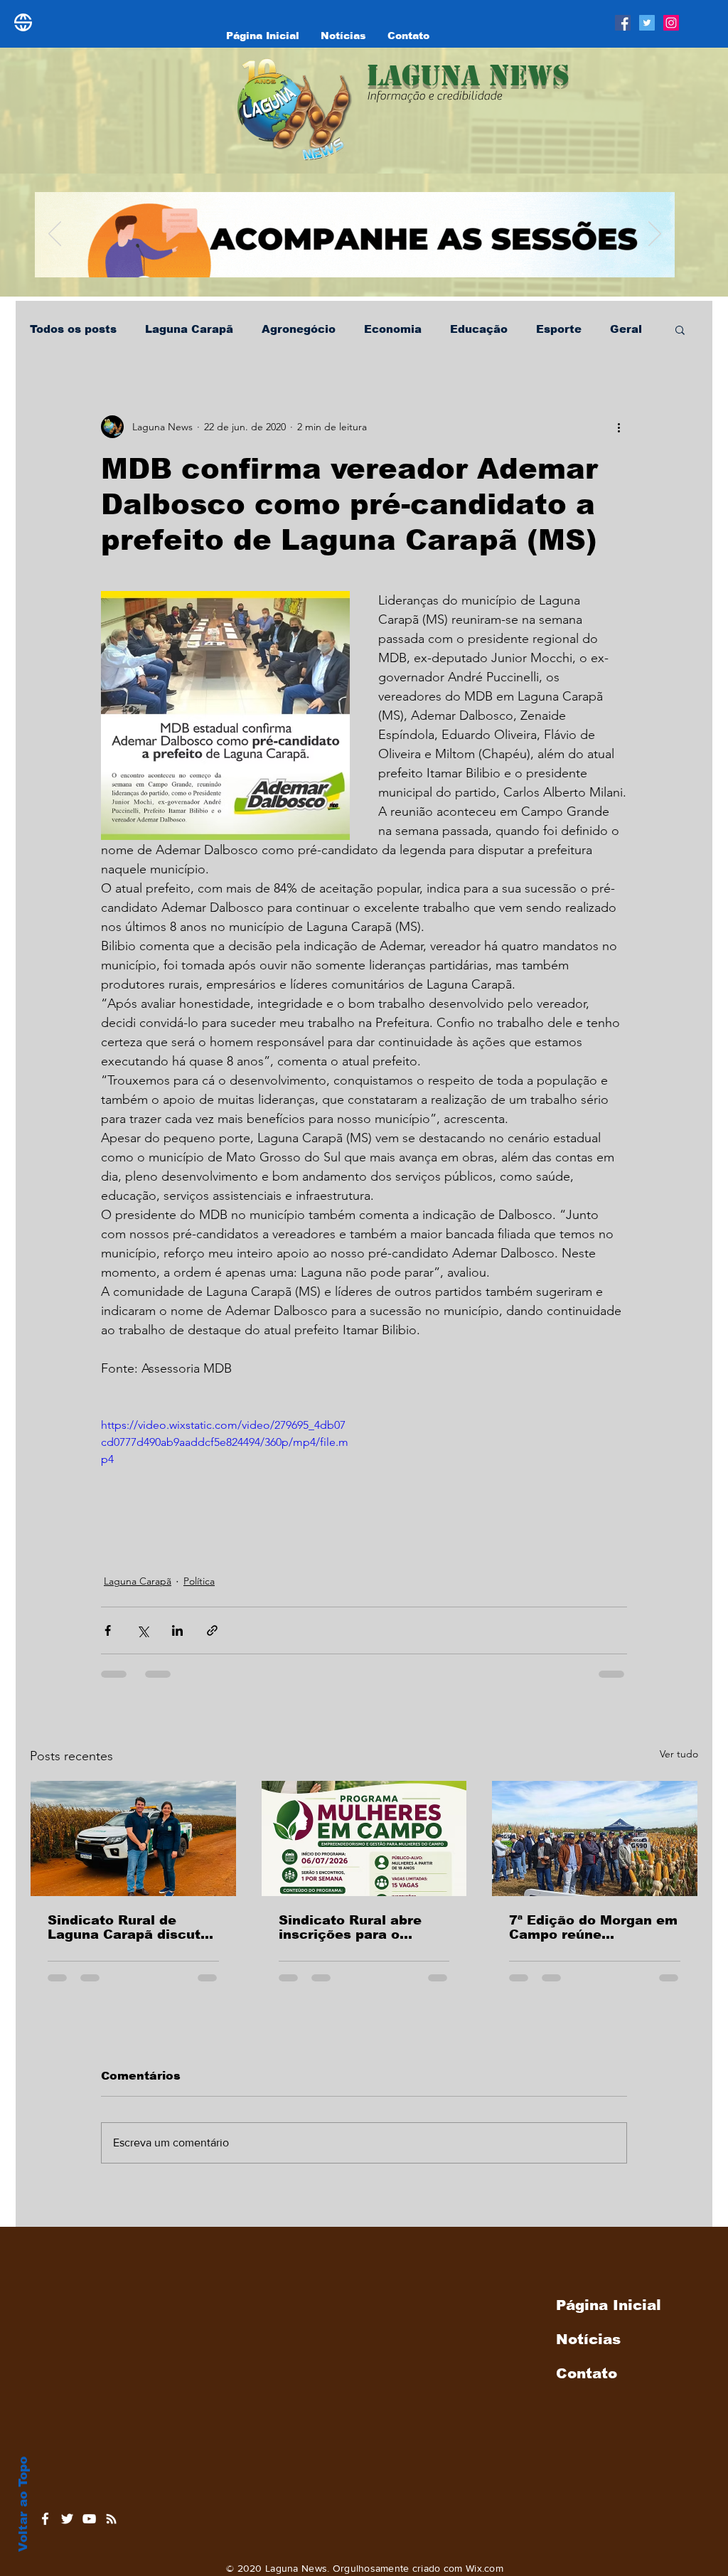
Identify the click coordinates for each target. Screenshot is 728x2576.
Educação (479, 329)
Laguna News (468, 75)
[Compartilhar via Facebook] (108, 1630)
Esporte (559, 329)
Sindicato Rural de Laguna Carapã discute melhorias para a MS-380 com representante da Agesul (129, 1927)
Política (199, 1581)
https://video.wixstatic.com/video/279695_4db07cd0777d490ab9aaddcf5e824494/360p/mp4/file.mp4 (225, 1442)
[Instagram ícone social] (671, 23)
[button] (680, 329)
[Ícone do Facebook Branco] (45, 2519)
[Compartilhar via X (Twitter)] (143, 1630)
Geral (626, 329)
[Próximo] (655, 235)
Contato (587, 2373)
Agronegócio (299, 329)
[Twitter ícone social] (647, 23)
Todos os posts (73, 329)
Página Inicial (609, 2305)
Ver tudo (679, 1754)
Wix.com (485, 2568)
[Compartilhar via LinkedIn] (177, 1630)
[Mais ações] (619, 427)
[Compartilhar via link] (212, 1630)
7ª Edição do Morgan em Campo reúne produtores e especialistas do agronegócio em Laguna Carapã (593, 1927)
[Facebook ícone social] (623, 23)
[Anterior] (55, 235)
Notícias (588, 2339)
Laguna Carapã (189, 329)
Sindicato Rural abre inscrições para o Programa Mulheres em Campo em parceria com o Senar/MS (364, 1927)
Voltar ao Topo (23, 2504)
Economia (393, 329)
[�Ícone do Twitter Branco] (67, 2519)
